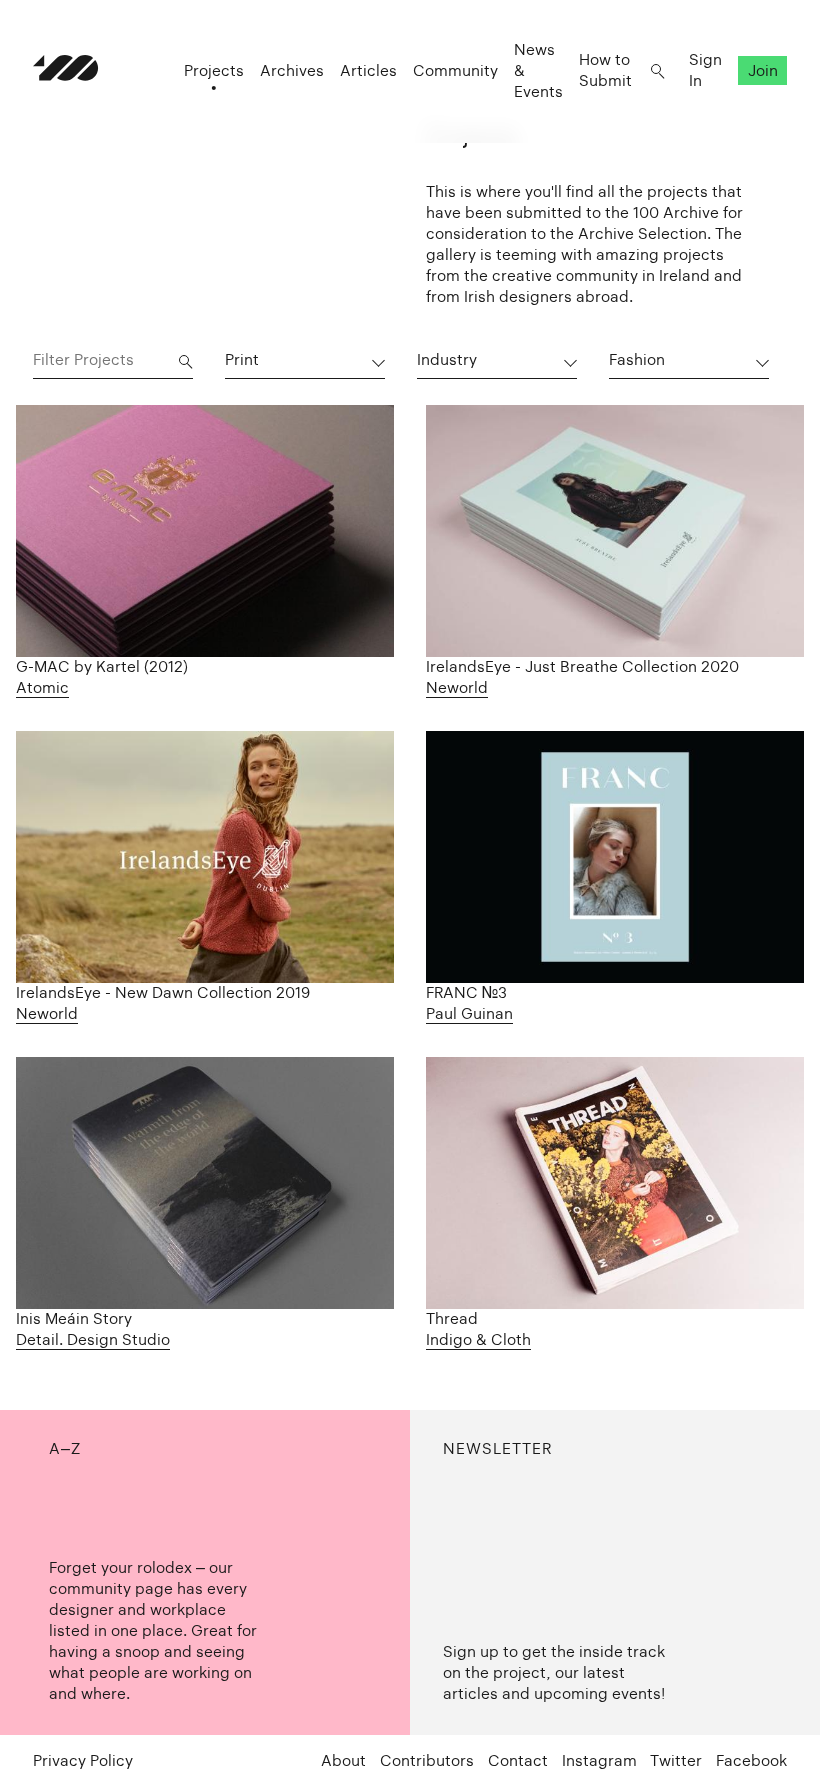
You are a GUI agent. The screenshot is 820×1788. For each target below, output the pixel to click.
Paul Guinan (469, 1013)
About (343, 1760)
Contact (518, 1760)
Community (455, 70)
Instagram (599, 1760)
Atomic (42, 687)
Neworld (457, 687)
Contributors (427, 1760)
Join (763, 70)
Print (242, 359)
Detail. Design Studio (93, 1339)
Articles (368, 70)
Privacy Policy (83, 1760)
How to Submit (605, 70)
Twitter (676, 1760)
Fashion (637, 359)
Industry (447, 359)
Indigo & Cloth (478, 1339)
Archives (292, 70)
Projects (214, 70)
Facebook (751, 1760)
